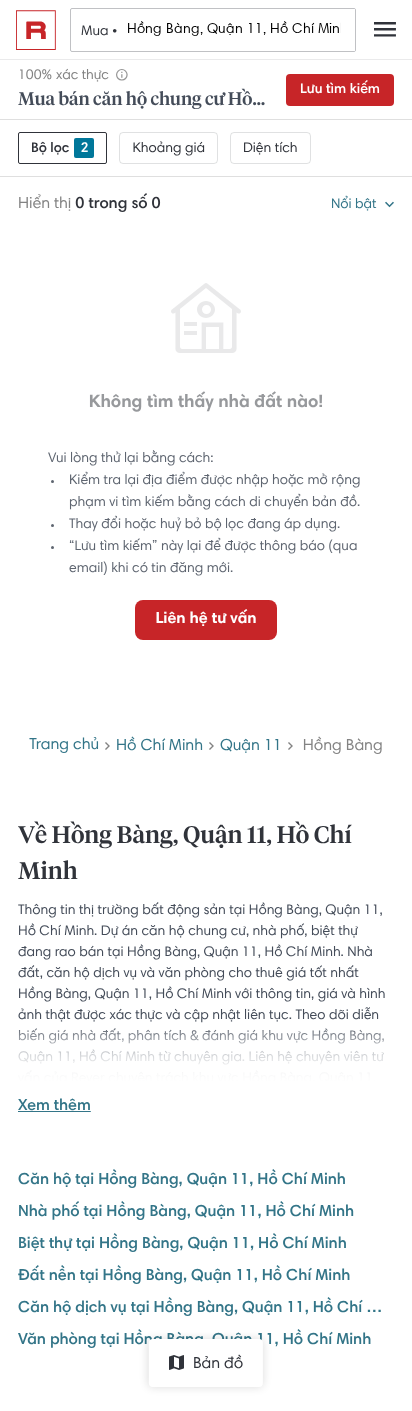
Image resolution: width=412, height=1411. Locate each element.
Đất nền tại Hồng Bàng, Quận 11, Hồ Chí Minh (184, 1277)
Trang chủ (64, 746)
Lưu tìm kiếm (340, 90)
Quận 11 (251, 747)
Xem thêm (54, 1107)
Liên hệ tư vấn (205, 620)
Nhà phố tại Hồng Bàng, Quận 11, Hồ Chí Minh (186, 1213)
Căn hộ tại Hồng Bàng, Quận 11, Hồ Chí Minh (182, 1181)
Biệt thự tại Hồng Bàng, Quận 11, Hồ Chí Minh (182, 1245)
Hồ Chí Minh (159, 747)
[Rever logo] (36, 30)
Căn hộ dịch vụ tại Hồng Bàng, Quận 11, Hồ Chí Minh (206, 1309)
